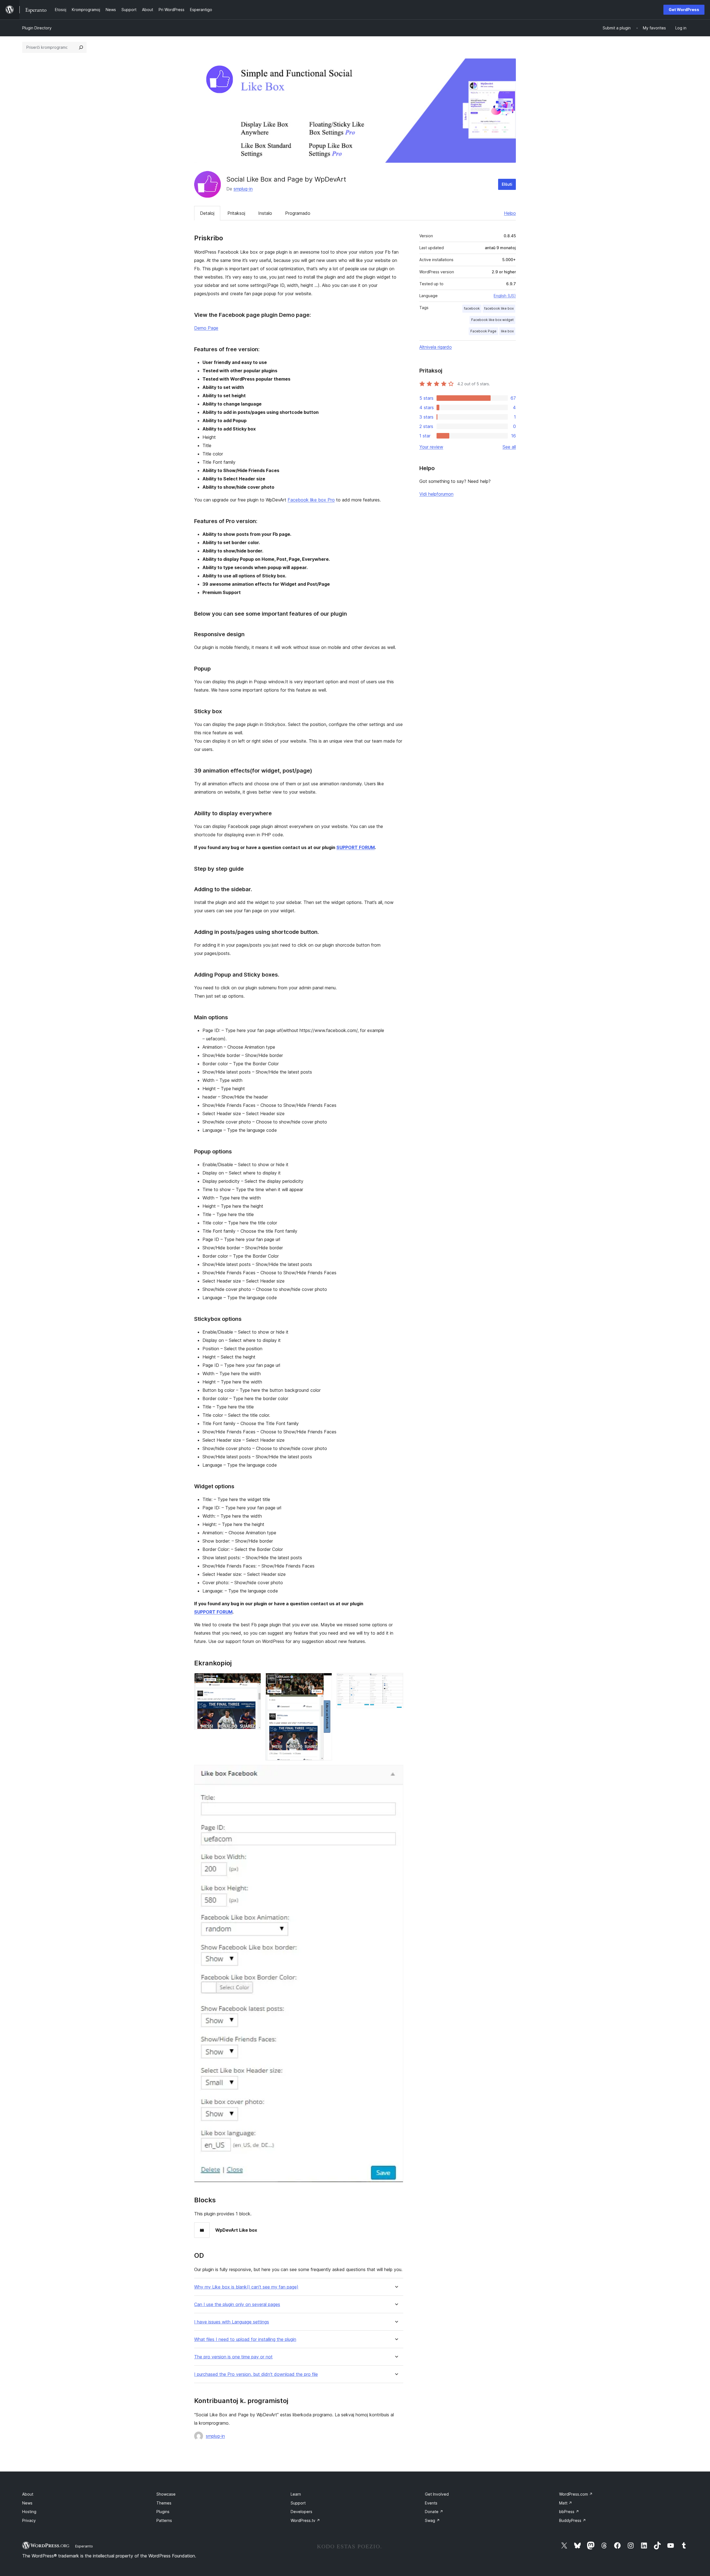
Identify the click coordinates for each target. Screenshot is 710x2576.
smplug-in (243, 189)
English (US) (505, 296)
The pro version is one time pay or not (233, 2357)
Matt (566, 2503)
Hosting (29, 2512)
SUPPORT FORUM (356, 847)
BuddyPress (573, 2520)
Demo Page (206, 328)
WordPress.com (576, 2494)
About (28, 2494)
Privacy (29, 2520)
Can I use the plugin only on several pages (237, 2304)
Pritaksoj (236, 213)
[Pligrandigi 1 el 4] (253, 1680)
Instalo (265, 213)
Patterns (164, 2520)
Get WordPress (684, 10)
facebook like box (499, 308)
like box (507, 331)
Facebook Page (483, 331)
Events (431, 2503)
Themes (164, 2503)
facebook (472, 308)
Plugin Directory (37, 28)
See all (509, 447)
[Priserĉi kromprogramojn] (81, 47)
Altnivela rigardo (436, 347)
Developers (301, 2512)
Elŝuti (507, 184)
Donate (434, 2512)
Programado (298, 213)
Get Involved (437, 2494)
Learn (296, 2494)
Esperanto (84, 2546)
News (27, 2503)
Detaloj (207, 213)
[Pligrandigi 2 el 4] (324, 1680)
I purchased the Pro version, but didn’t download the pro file (256, 2374)
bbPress (569, 2512)
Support (298, 2503)
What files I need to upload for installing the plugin (245, 2339)
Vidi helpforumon (436, 494)
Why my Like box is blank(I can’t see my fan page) (246, 2287)
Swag (432, 2520)
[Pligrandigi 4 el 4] (396, 1772)
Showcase (166, 2494)
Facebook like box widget (492, 320)
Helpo (510, 213)
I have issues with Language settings (232, 2322)
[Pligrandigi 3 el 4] (396, 1680)
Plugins (163, 2512)
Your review (431, 447)
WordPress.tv (305, 2520)
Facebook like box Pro (311, 500)
